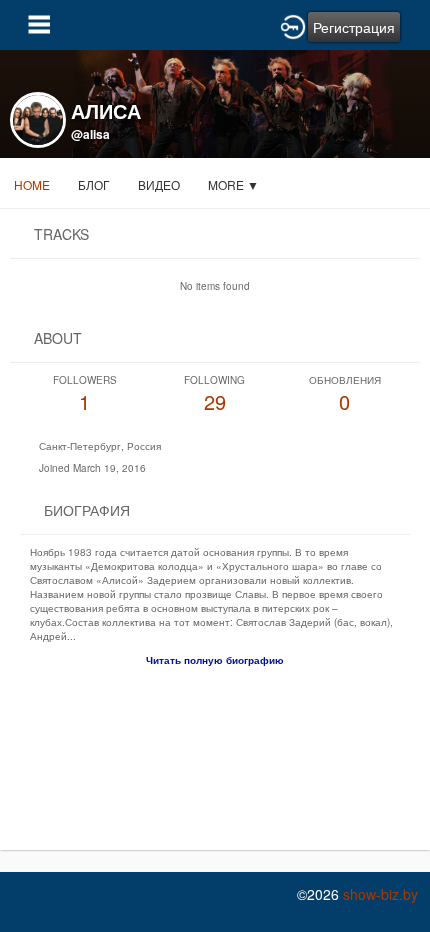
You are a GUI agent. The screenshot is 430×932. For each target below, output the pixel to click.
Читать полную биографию (215, 660)
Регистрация (354, 27)
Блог (94, 184)
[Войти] (293, 25)
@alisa (90, 134)
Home (32, 184)
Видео (159, 184)
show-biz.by (380, 894)
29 (214, 394)
